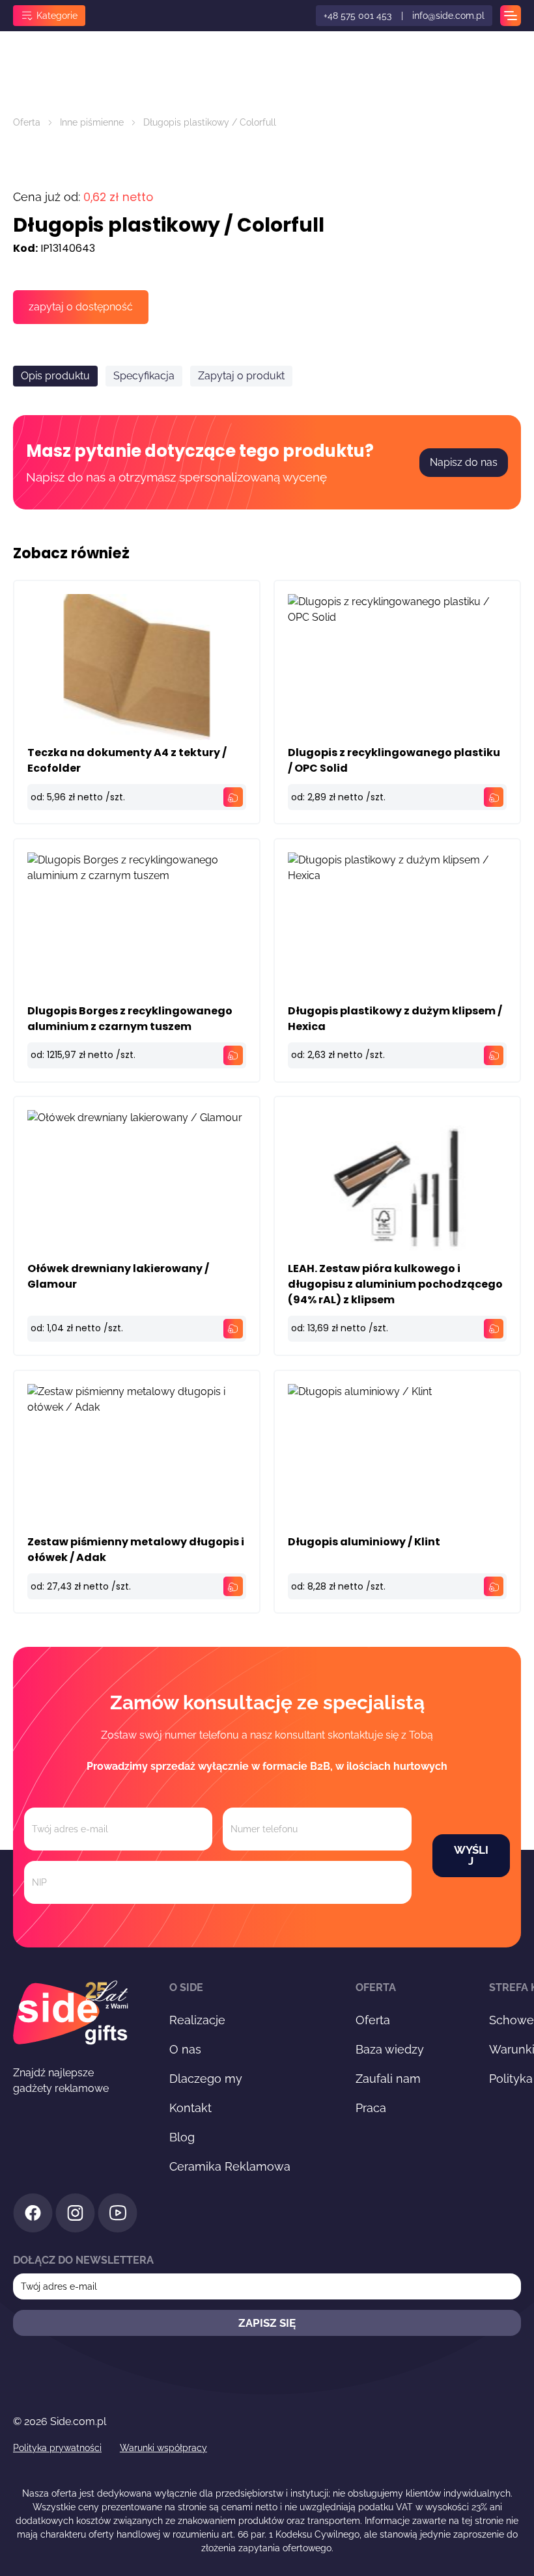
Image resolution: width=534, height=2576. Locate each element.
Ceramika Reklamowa (230, 2166)
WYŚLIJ (471, 1855)
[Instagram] (75, 2215)
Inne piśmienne (92, 122)
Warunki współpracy (163, 2448)
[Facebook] (33, 2215)
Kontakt (190, 2108)
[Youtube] (118, 2215)
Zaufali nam (388, 2079)
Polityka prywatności (57, 2448)
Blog (182, 2137)
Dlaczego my (206, 2079)
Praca (371, 2108)
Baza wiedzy (390, 2049)
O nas (185, 2049)
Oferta (27, 122)
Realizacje (197, 2020)
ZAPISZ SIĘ (267, 2323)
